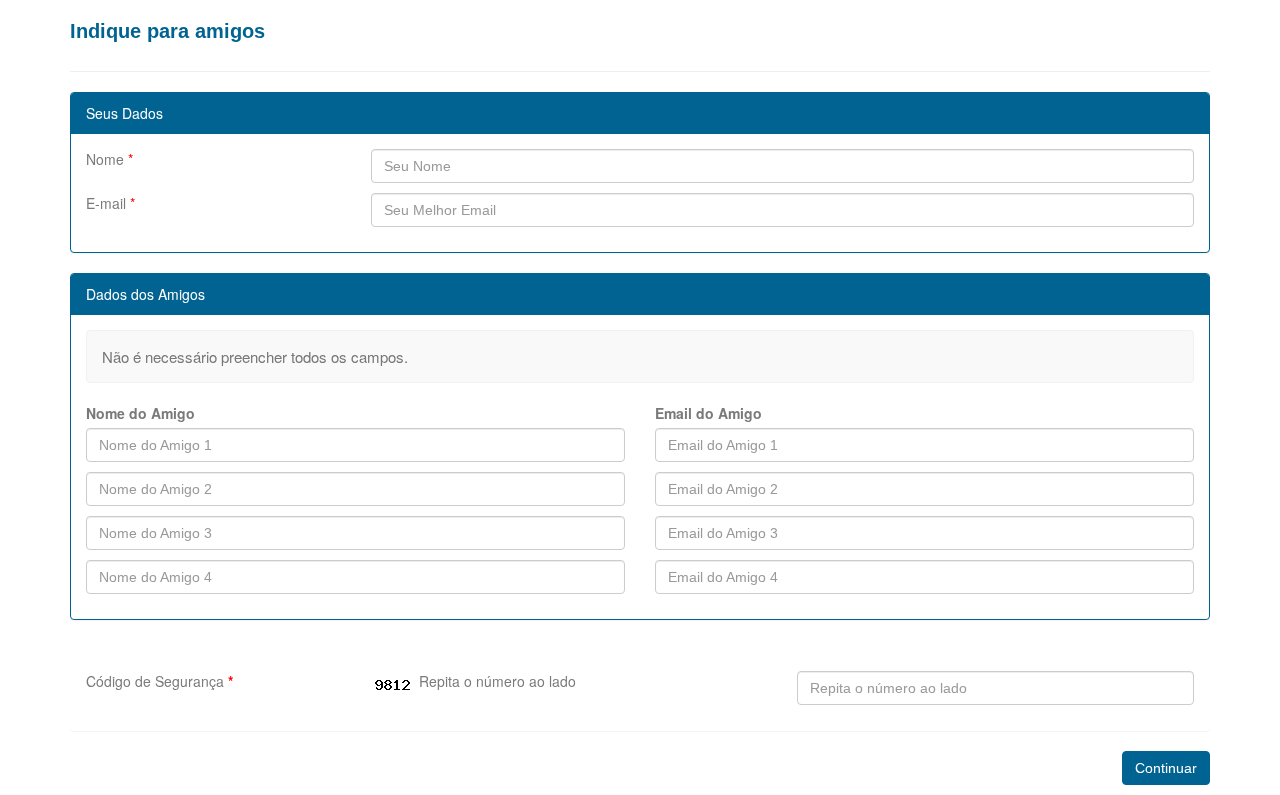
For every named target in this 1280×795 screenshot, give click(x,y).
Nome (109, 159)
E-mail (110, 203)
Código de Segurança (159, 681)
